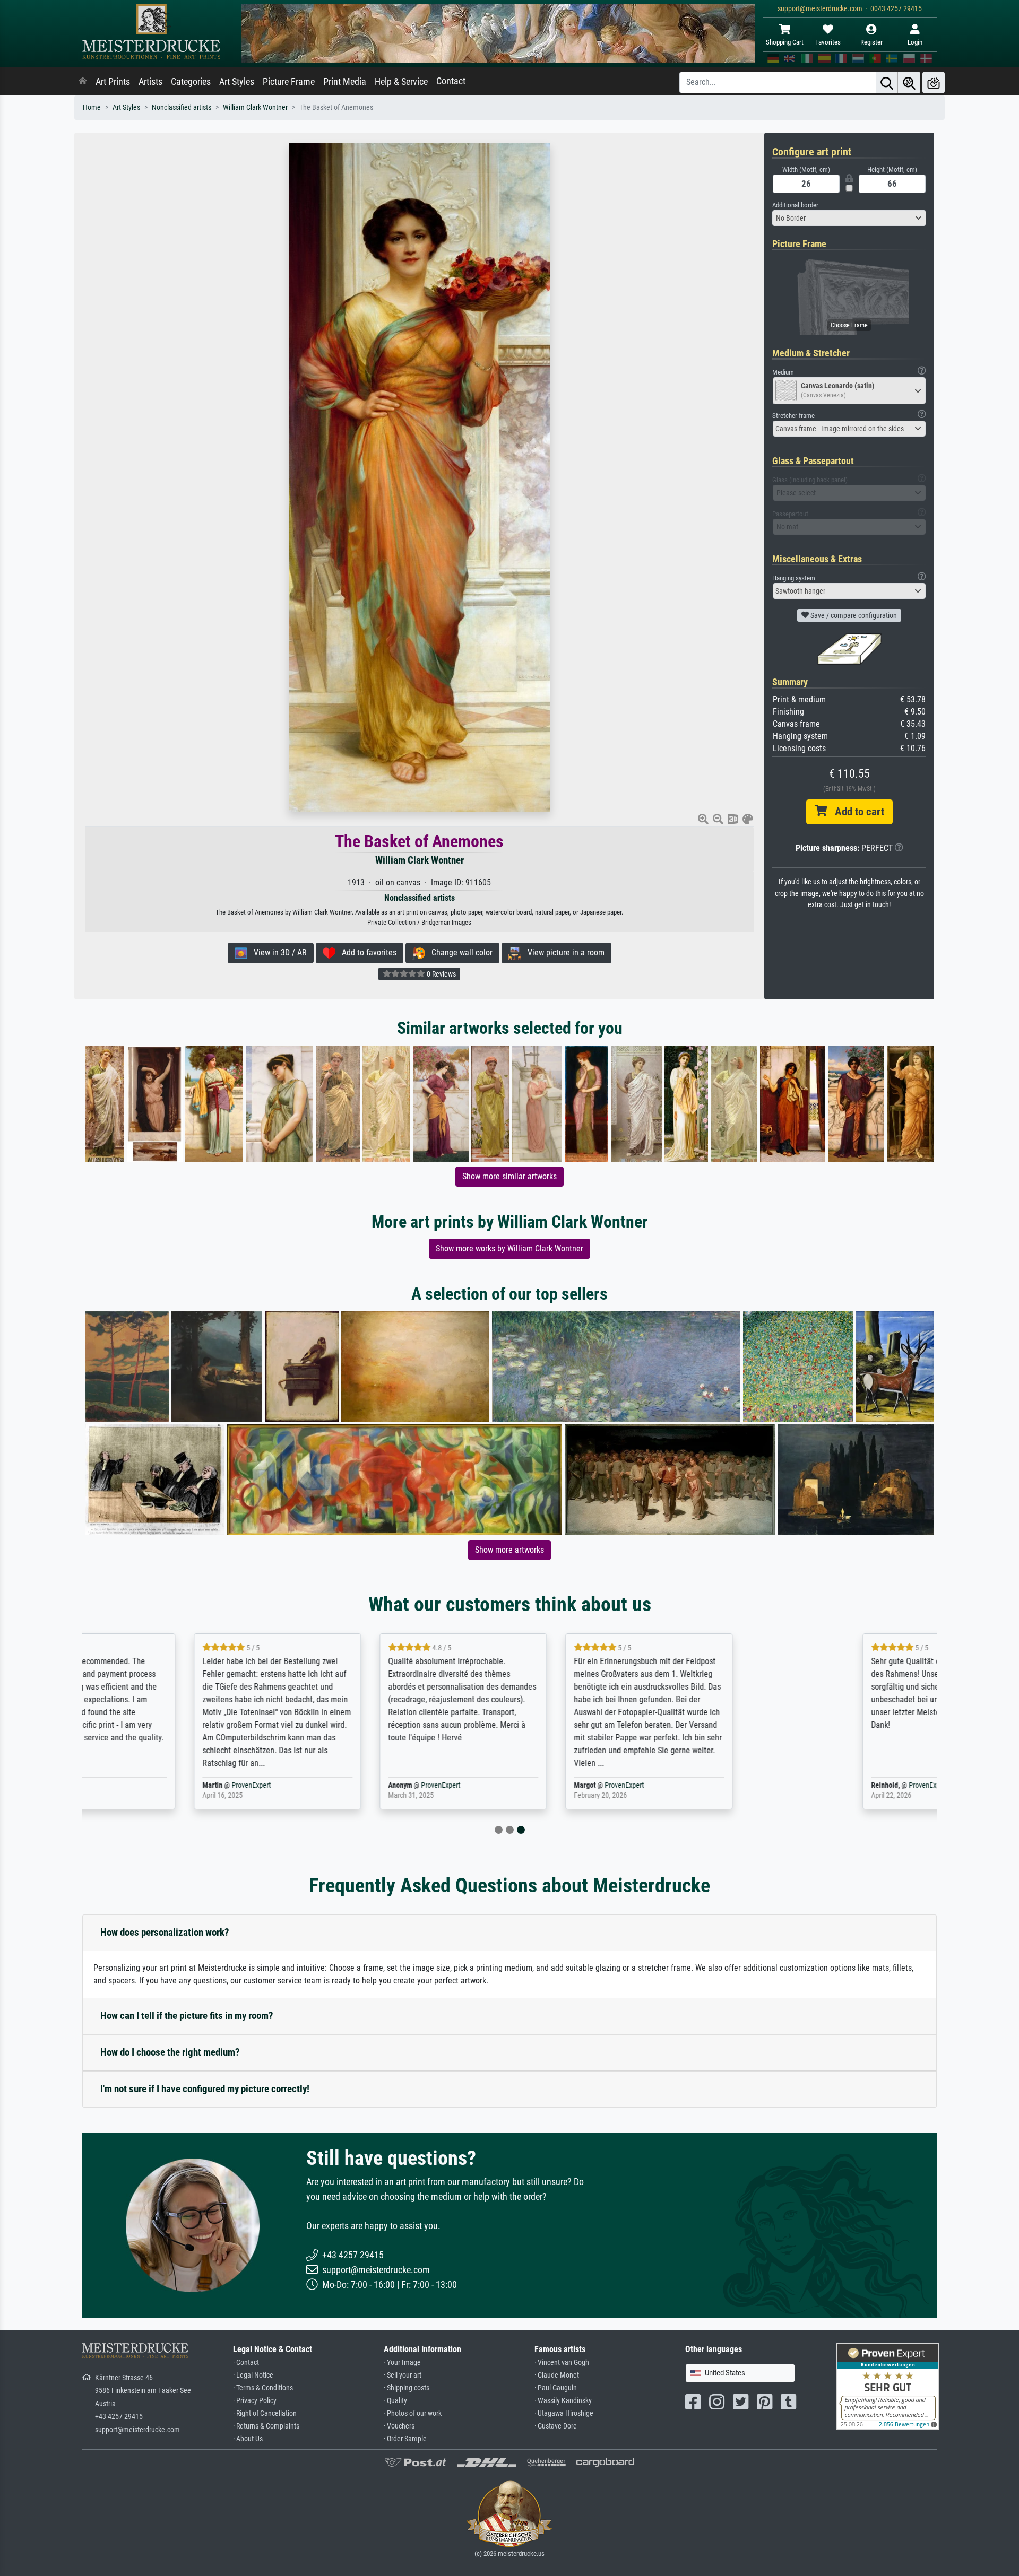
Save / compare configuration (853, 615)
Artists (150, 82)
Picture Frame (289, 82)
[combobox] (849, 218)
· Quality (395, 2401)
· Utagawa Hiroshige (564, 2413)
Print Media (345, 82)
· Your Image (402, 2362)
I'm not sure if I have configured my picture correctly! (205, 2089)
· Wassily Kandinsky (563, 2401)
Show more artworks (509, 1550)
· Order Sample (405, 2439)
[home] (83, 82)
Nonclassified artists (182, 107)
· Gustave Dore (556, 2426)
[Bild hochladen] (934, 82)
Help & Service (401, 82)
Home (92, 107)
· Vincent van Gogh (562, 2362)
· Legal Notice (253, 2375)
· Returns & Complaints (266, 2426)
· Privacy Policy (255, 2401)
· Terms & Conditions (263, 2388)
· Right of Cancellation (265, 2413)
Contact (451, 81)
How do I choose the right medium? (170, 2052)
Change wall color (459, 952)
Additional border (795, 205)
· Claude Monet (557, 2375)
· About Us (248, 2439)
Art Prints (113, 82)
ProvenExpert (213, 1785)
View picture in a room (563, 952)
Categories (191, 82)
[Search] (887, 82)
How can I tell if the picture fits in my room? (187, 2016)
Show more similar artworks (509, 1176)
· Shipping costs (407, 2388)
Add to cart (856, 812)
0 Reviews (441, 974)
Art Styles (237, 82)
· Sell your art (403, 2375)
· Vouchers (399, 2426)
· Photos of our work (413, 2413)
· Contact (246, 2362)
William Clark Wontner (255, 107)
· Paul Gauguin (556, 2388)
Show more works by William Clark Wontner (509, 1248)
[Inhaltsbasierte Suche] (909, 82)
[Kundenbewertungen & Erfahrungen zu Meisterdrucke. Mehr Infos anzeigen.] (888, 2386)
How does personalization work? (165, 1932)
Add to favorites (366, 952)
